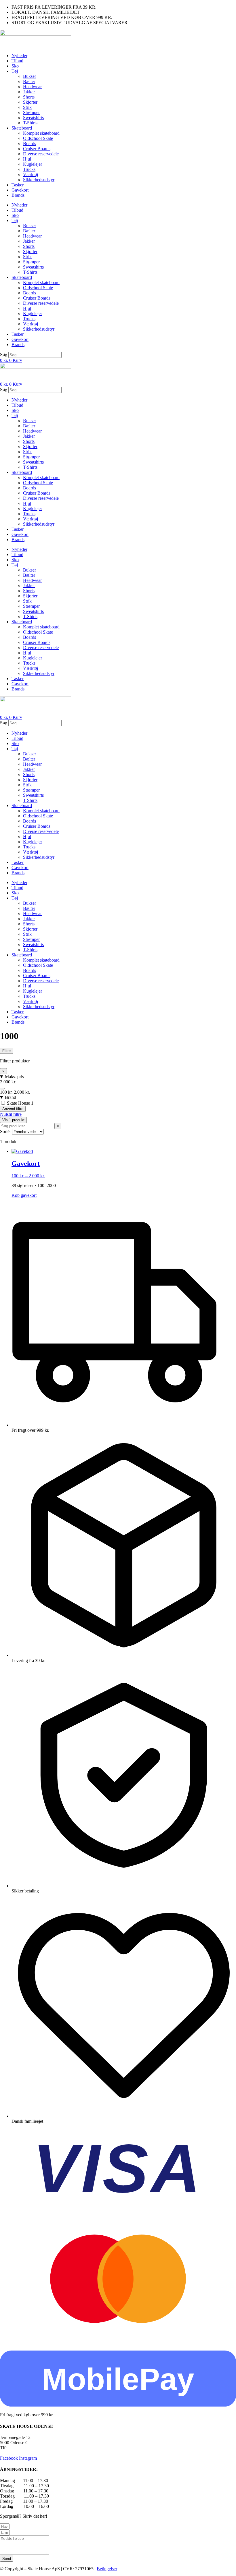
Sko (15, 66)
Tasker (18, 185)
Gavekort (20, 190)
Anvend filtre (13, 1109)
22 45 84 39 (19, 2448)
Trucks (29, 169)
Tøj (15, 71)
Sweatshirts (33, 118)
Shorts (29, 97)
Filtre (6, 1051)
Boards (29, 143)
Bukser (29, 76)
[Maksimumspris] (2, 1089)
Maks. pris (14, 1077)
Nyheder (19, 56)
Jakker (29, 92)
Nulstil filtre (11, 1114)
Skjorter (30, 102)
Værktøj (31, 174)
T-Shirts (30, 123)
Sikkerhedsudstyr (39, 180)
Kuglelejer (33, 164)
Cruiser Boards (37, 149)
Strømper (31, 112)
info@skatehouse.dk (19, 2453)
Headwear (32, 87)
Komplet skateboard (41, 133)
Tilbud (17, 61)
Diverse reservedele (41, 154)
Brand (11, 1097)
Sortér (5, 1131)
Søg (4, 355)
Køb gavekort (24, 1195)
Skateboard (22, 128)
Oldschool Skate (38, 138)
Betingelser (107, 2569)
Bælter (29, 81)
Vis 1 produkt (13, 1120)
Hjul (27, 159)
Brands (18, 195)
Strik (27, 107)
